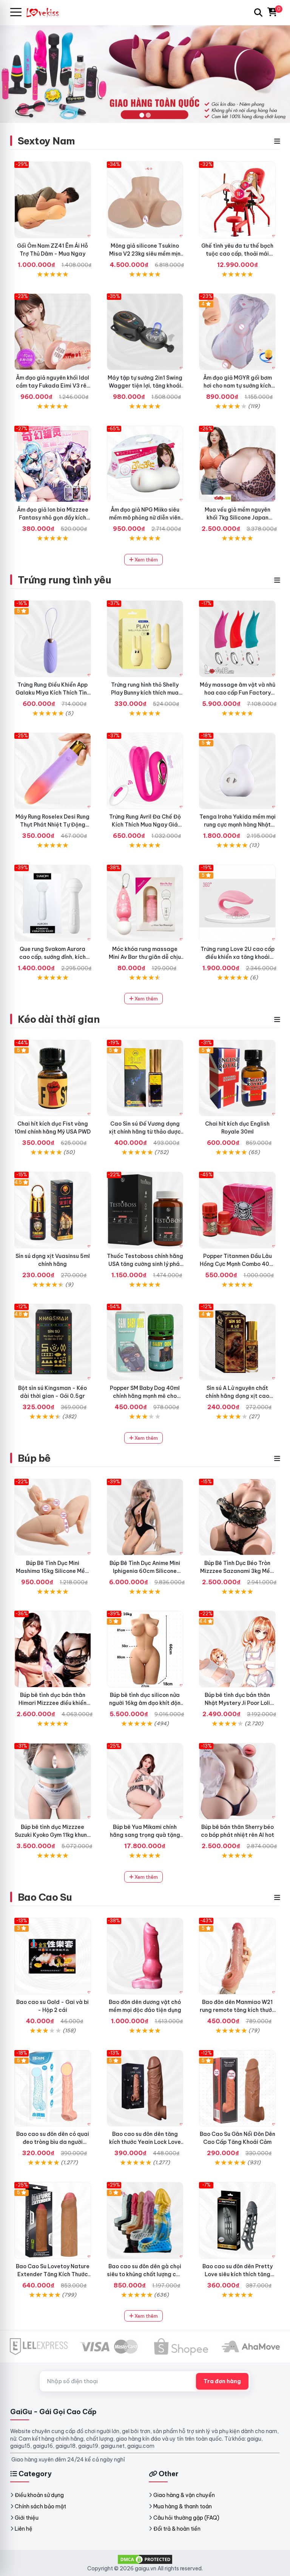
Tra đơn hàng (222, 2381)
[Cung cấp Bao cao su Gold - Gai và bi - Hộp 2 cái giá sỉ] (53, 1956)
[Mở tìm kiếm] (258, 12)
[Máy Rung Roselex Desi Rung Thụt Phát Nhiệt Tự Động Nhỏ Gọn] (53, 771)
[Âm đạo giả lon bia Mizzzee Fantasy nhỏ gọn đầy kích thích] (53, 464)
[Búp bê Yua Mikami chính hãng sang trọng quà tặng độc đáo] (145, 1781)
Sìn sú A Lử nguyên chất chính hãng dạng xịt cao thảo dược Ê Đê (237, 1396)
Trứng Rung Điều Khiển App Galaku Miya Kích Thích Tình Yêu (53, 693)
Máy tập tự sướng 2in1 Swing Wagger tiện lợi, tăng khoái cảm (145, 386)
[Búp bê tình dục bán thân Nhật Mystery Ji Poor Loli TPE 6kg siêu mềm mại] (237, 1649)
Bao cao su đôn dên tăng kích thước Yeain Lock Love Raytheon (145, 2142)
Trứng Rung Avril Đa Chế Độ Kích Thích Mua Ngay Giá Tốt (145, 825)
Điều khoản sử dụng (39, 2495)
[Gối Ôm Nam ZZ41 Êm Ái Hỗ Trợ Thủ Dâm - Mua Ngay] (53, 200)
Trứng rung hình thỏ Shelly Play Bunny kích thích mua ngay (145, 693)
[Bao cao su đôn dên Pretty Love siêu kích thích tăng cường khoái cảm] (237, 2220)
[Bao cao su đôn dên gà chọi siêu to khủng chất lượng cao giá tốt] (145, 2220)
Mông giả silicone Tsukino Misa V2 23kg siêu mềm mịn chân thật (145, 254)
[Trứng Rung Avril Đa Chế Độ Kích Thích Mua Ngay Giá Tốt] (145, 771)
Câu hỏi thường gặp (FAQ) (186, 2518)
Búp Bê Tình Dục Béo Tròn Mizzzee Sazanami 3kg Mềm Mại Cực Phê (237, 1571)
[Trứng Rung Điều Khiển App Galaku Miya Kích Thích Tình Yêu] (53, 639)
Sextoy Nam (46, 141)
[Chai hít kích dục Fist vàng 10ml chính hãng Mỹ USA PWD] (53, 1078)
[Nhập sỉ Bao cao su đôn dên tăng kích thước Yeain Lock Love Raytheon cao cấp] (145, 2088)
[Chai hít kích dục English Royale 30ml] (237, 1078)
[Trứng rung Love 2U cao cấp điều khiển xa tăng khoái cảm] (237, 903)
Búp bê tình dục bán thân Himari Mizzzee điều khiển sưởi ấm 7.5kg (52, 1703)
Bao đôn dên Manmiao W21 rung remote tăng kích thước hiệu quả (238, 2010)
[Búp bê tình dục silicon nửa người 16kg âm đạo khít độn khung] (145, 1649)
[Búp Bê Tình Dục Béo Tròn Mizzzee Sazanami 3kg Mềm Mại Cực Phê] (237, 1517)
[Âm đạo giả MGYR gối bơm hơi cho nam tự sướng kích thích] (237, 332)
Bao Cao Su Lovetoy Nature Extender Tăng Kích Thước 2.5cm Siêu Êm (53, 2274)
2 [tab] (148, 115)
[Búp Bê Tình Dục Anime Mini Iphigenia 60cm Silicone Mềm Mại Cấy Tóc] (145, 1517)
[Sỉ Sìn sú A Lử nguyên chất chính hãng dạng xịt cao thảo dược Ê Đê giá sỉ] (237, 1342)
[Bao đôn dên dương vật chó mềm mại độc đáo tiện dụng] (145, 1956)
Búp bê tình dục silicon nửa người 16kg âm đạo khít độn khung (145, 1703)
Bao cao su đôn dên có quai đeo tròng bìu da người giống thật (53, 2142)
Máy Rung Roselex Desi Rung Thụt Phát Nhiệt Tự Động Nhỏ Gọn (52, 825)
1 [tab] (142, 115)
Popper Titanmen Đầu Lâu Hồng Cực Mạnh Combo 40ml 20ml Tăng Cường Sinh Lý (238, 1264)
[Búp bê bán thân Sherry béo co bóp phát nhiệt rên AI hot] (237, 1781)
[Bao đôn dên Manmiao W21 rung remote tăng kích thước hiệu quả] (237, 1956)
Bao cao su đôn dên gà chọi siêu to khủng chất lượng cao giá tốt (145, 2274)
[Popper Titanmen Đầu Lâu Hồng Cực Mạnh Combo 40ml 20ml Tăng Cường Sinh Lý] (237, 1210)
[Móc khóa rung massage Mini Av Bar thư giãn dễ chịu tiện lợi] (145, 903)
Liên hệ (24, 2529)
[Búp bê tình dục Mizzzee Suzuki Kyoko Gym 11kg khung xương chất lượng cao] (53, 1781)
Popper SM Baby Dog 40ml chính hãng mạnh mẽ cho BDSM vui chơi (145, 1396)
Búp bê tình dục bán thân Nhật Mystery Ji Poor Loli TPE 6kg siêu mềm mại (237, 1703)
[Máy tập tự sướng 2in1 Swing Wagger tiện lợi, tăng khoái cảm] (145, 332)
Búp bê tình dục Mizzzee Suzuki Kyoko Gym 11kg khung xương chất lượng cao (53, 1835)
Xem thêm (146, 560)
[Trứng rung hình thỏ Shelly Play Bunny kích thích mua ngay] (145, 639)
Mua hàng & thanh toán (183, 2506)
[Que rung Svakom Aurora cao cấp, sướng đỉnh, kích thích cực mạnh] (53, 903)
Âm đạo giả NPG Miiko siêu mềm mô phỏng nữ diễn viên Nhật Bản (145, 518)
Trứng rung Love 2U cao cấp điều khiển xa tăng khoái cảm (238, 957)
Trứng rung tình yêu (64, 580)
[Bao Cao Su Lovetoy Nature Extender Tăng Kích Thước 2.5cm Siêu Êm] (53, 2220)
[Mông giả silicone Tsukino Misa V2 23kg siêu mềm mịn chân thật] (145, 200)
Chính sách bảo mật (40, 2506)
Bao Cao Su (45, 1897)
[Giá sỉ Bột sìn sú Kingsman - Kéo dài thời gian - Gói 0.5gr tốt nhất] (53, 1342)
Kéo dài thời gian (59, 1019)
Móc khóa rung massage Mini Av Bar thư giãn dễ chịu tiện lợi (145, 957)
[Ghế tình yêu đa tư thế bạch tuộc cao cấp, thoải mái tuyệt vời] (237, 200)
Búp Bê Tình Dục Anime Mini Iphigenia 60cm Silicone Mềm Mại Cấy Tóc (145, 1571)
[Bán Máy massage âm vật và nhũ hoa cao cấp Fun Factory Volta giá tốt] (237, 639)
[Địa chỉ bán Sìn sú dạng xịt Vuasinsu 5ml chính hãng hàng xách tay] (53, 1210)
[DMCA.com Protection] (145, 2559)
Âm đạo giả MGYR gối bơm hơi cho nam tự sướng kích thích (238, 386)
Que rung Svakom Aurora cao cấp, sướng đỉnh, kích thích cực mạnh (52, 957)
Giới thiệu (27, 2518)
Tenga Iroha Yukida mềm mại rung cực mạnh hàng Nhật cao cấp (238, 825)
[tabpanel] (145, 74)
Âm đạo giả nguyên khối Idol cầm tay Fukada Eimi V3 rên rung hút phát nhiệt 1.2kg (53, 386)
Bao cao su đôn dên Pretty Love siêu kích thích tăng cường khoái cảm (238, 2274)
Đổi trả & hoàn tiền (177, 2529)
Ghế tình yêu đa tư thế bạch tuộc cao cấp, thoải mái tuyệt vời (237, 254)
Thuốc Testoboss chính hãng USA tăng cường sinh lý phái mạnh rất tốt (145, 1264)
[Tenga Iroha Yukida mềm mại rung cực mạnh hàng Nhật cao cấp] (237, 771)
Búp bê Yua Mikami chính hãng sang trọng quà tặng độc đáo (145, 1835)
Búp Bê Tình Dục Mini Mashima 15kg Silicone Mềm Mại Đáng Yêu (53, 1571)
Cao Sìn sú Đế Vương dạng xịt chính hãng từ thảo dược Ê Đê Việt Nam (145, 1132)
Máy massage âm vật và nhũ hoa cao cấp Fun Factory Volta (238, 693)
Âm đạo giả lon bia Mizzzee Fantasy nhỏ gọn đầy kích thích (53, 518)
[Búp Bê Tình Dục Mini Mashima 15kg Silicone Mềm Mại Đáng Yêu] (53, 1517)
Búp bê (34, 1458)
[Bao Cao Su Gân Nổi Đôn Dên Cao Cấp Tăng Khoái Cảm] (237, 2088)
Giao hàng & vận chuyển (184, 2495)
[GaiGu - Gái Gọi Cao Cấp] (46, 12)
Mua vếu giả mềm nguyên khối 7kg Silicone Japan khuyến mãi (238, 518)
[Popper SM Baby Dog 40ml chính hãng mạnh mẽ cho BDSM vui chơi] (145, 1342)
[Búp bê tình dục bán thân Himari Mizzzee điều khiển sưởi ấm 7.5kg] (53, 1649)
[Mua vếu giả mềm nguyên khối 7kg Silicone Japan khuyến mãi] (237, 464)
